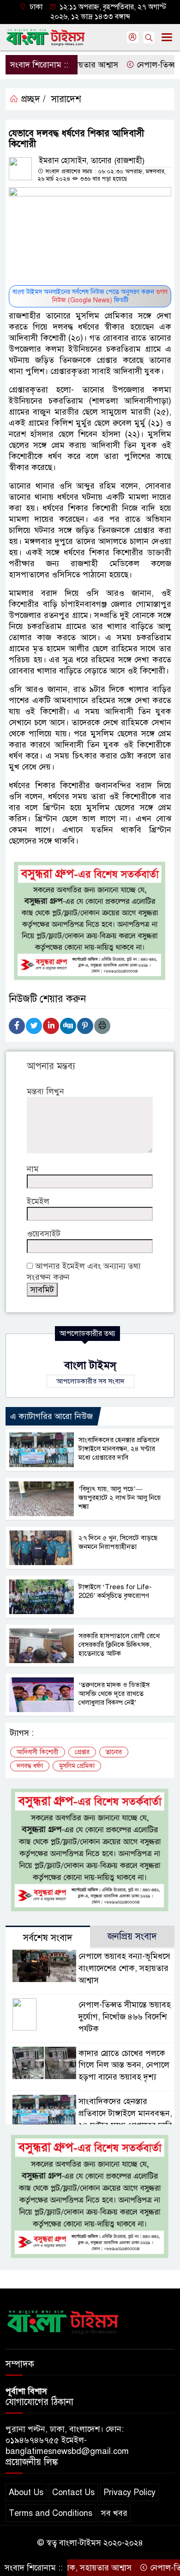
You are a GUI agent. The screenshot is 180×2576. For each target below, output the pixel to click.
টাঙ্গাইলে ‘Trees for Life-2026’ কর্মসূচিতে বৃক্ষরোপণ (115, 1591)
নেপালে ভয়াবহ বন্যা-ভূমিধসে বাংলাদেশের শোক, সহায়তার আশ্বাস (124, 1968)
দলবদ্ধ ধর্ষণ (30, 1766)
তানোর (114, 1752)
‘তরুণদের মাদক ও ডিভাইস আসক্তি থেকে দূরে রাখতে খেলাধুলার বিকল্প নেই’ (114, 1694)
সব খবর (114, 2513)
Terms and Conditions (51, 2513)
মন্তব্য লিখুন (45, 1091)
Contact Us (73, 2492)
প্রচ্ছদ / (32, 99)
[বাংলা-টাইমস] (63, 2320)
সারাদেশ (66, 99)
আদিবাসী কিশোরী (38, 1752)
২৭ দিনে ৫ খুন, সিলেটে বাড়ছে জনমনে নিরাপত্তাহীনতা (118, 1542)
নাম (33, 1169)
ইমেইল (38, 1201)
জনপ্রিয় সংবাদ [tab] (132, 1937)
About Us (26, 2492)
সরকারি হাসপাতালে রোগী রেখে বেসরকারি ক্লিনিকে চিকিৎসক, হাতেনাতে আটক (119, 1645)
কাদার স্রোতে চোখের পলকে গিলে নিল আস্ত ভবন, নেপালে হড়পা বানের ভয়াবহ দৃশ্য (124, 2065)
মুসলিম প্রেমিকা (77, 1766)
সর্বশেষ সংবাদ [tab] (48, 1938)
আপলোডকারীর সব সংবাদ (90, 1381)
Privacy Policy (129, 2492)
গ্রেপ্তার (82, 1752)
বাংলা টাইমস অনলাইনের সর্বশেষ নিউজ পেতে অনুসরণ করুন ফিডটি (90, 296)
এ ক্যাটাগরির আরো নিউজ (51, 1416)
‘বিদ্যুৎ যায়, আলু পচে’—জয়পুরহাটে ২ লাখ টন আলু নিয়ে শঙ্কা (120, 1498)
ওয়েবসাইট (44, 1234)
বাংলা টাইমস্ (90, 1365)
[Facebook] (17, 1026)
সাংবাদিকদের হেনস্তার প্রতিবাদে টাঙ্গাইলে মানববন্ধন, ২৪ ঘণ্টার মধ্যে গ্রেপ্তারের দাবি (119, 1449)
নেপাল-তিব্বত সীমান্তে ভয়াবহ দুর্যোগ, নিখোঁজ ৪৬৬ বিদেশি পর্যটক (125, 2017)
